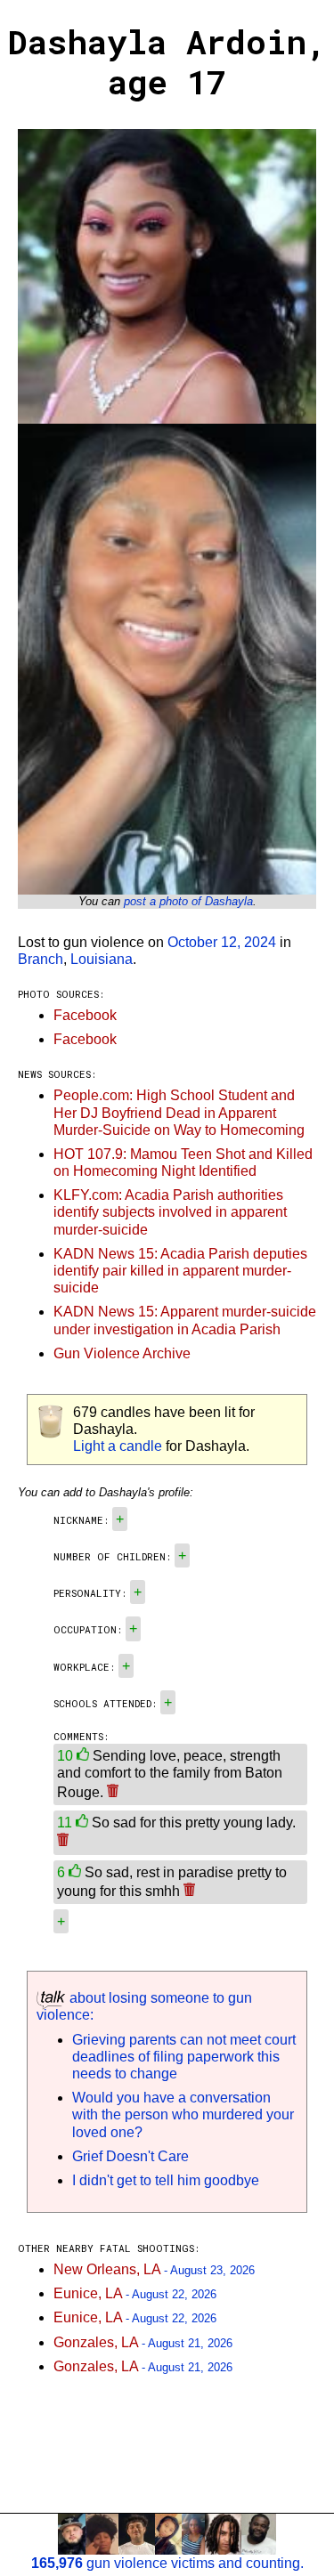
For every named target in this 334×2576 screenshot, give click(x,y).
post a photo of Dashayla (188, 901)
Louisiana (102, 959)
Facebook (85, 1015)
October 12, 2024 (222, 942)
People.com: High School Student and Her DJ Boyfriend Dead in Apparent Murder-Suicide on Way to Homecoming (179, 1112)
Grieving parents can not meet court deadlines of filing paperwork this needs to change (184, 2057)
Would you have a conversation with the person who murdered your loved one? (183, 2114)
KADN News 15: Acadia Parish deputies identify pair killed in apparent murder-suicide (180, 1271)
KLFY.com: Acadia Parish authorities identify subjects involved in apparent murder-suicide (170, 1212)
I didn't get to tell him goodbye (166, 2180)
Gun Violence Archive (122, 1353)
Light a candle (118, 1446)
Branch (41, 959)
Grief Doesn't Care (130, 2156)
